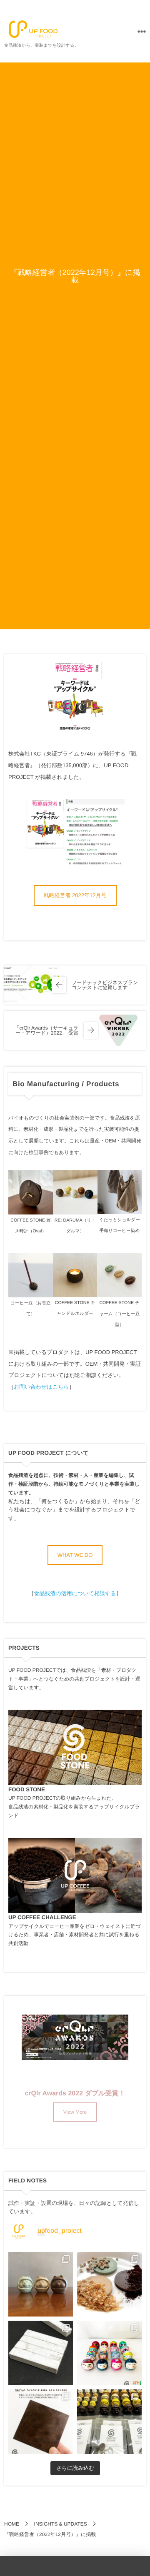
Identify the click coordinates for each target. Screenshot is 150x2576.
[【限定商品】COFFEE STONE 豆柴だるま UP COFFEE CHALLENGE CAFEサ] (41, 2284)
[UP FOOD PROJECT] (33, 29)
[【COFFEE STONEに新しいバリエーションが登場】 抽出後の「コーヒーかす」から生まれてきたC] (109, 2284)
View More (75, 2112)
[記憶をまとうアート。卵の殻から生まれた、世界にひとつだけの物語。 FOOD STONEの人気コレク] (109, 2353)
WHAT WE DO (75, 1555)
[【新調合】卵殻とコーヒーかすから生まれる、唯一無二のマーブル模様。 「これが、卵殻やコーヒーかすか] (41, 2353)
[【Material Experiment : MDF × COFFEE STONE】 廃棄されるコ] (41, 2422)
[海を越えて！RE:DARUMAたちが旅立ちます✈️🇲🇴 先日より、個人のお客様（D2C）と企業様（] (109, 2422)
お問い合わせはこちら (41, 1387)
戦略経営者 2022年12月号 (75, 895)
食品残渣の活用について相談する (75, 1593)
